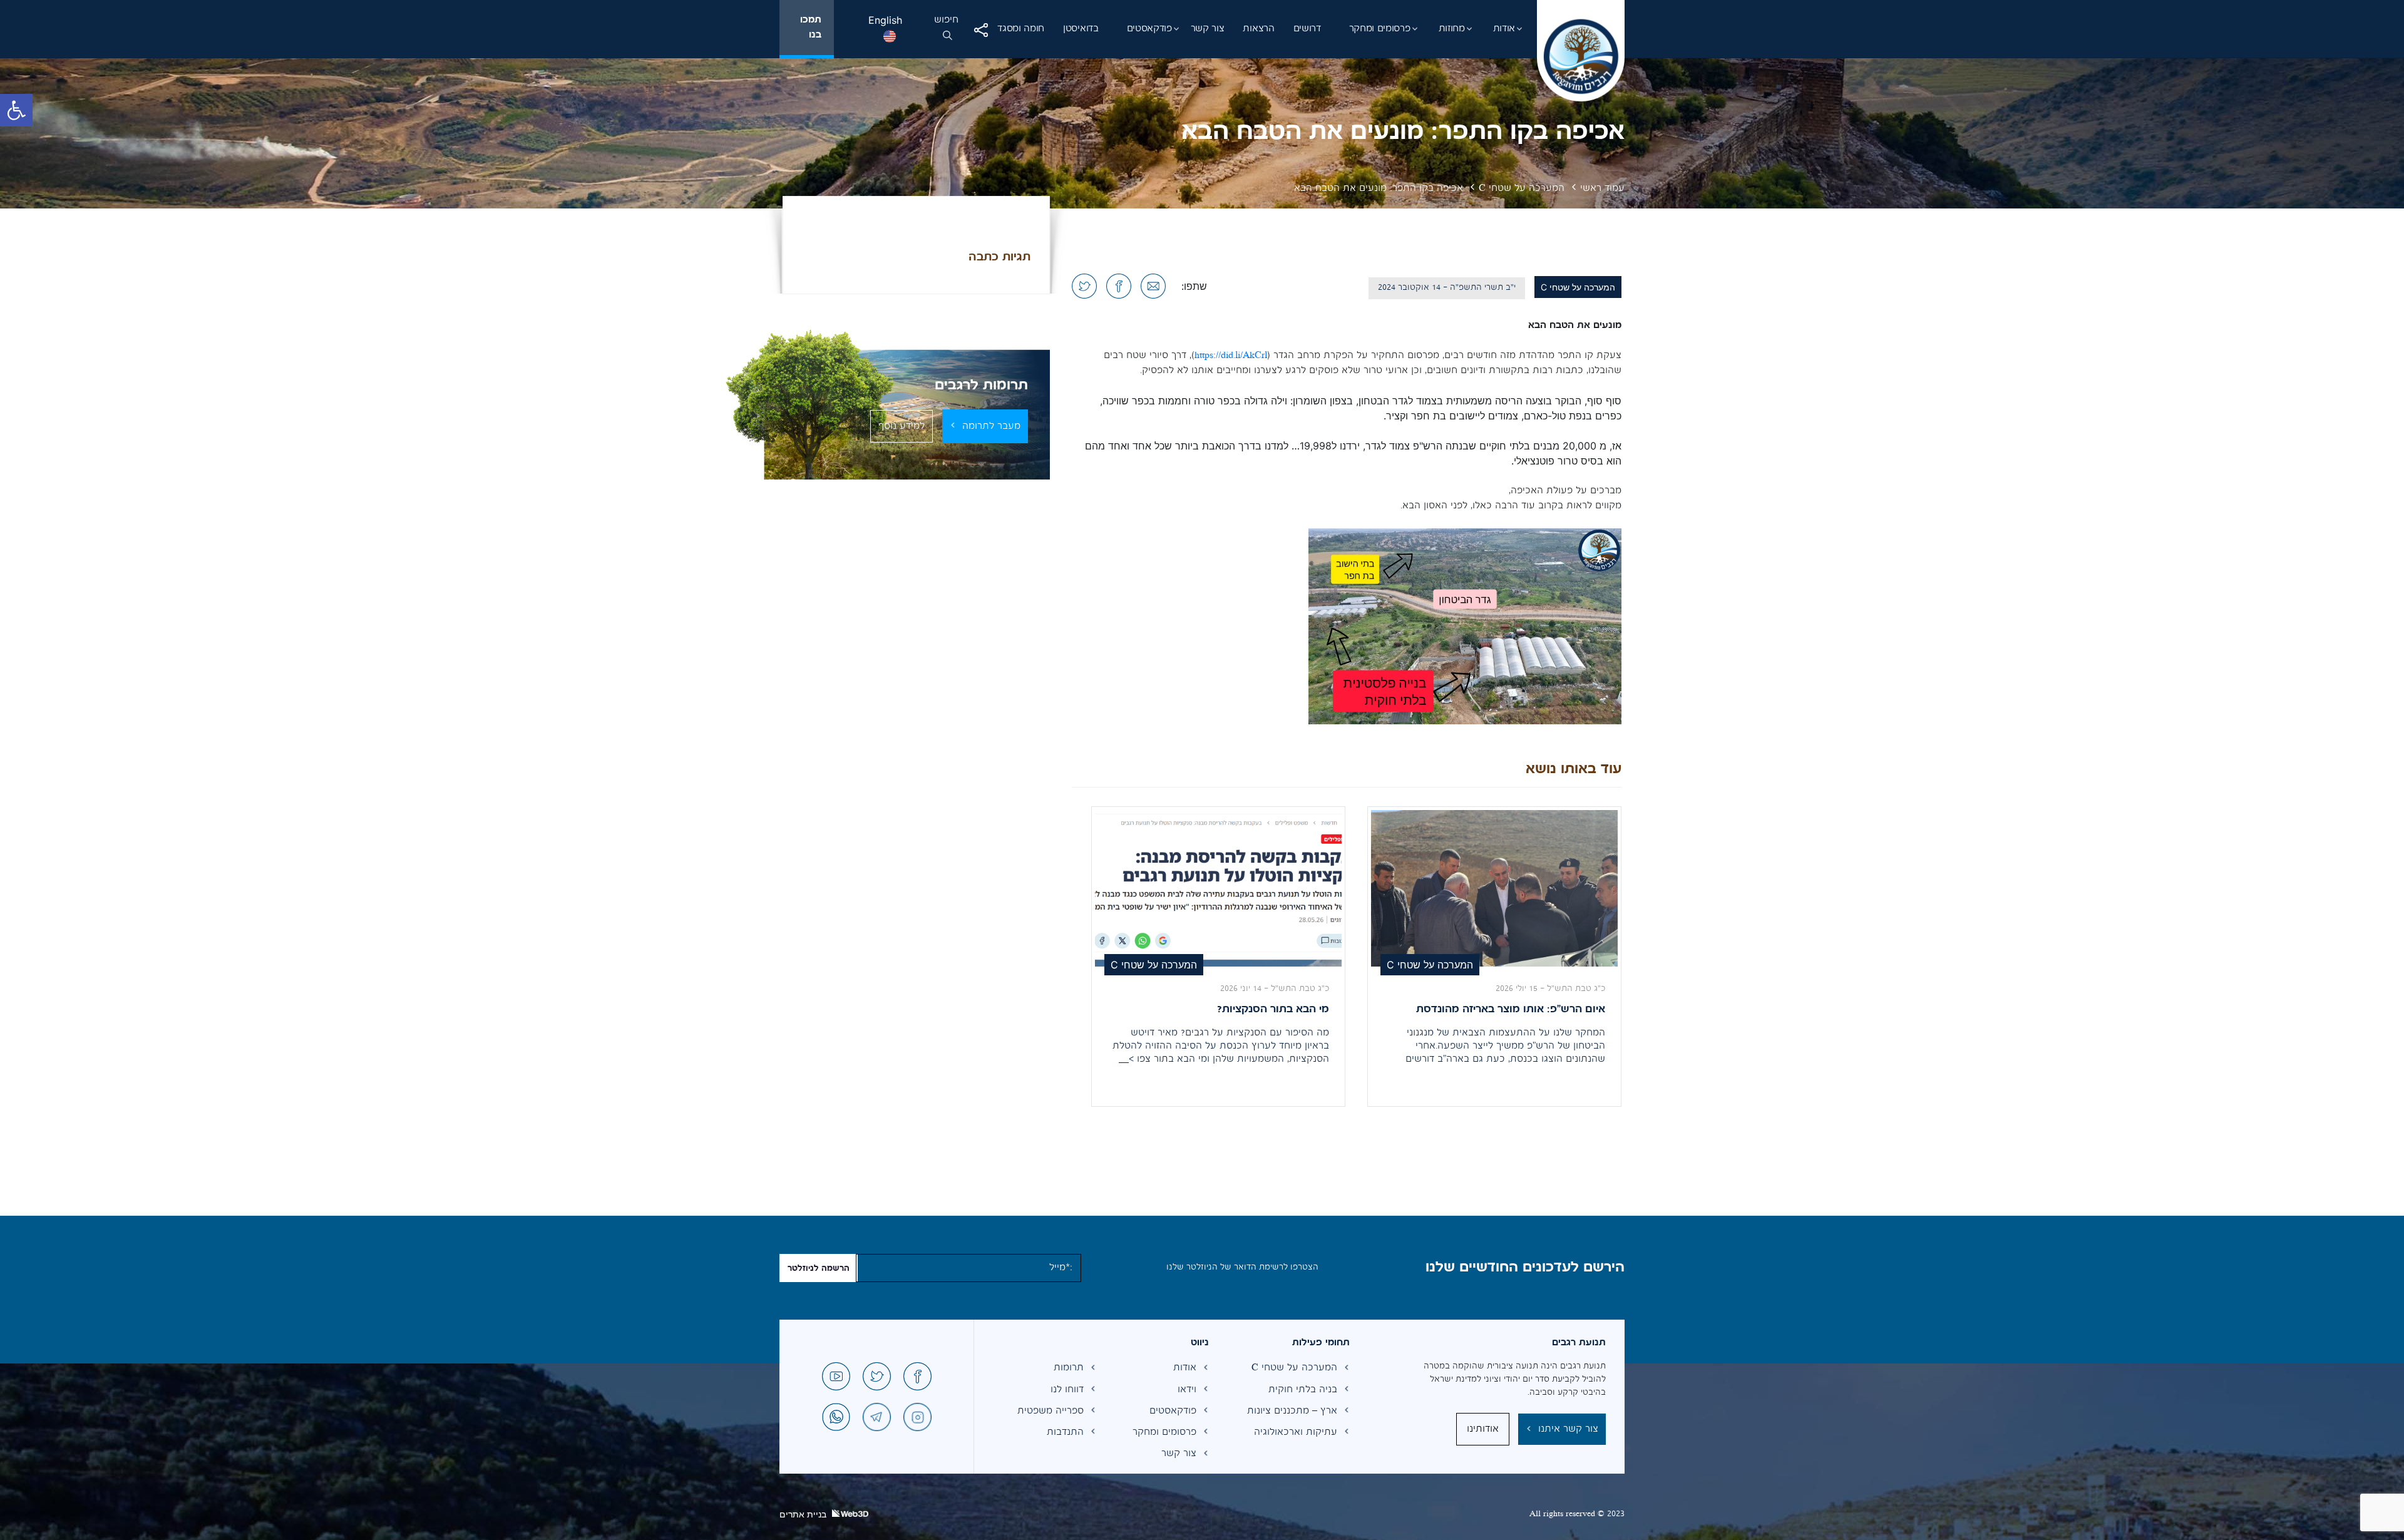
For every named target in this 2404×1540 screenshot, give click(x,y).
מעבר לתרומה (991, 426)
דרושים (1307, 29)
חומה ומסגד (1021, 29)
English (885, 20)
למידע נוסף (902, 426)
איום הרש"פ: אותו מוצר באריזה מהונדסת (1511, 1010)
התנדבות (1065, 1432)
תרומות (1069, 1368)
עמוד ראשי (1602, 188)
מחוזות (1452, 29)
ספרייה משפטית (1050, 1411)
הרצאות (1258, 29)
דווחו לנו (1067, 1390)
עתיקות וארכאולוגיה (1297, 1432)
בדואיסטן (1081, 29)
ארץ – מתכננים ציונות (1297, 1411)
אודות (1504, 29)
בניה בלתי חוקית (1303, 1390)
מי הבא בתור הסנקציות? (1273, 1010)
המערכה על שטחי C (1522, 188)
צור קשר (1208, 29)
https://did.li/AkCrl (1231, 356)
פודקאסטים (1149, 29)
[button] (16, 110)
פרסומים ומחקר (1380, 29)
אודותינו (1483, 1429)
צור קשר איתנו (1568, 1429)
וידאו (1187, 1390)
